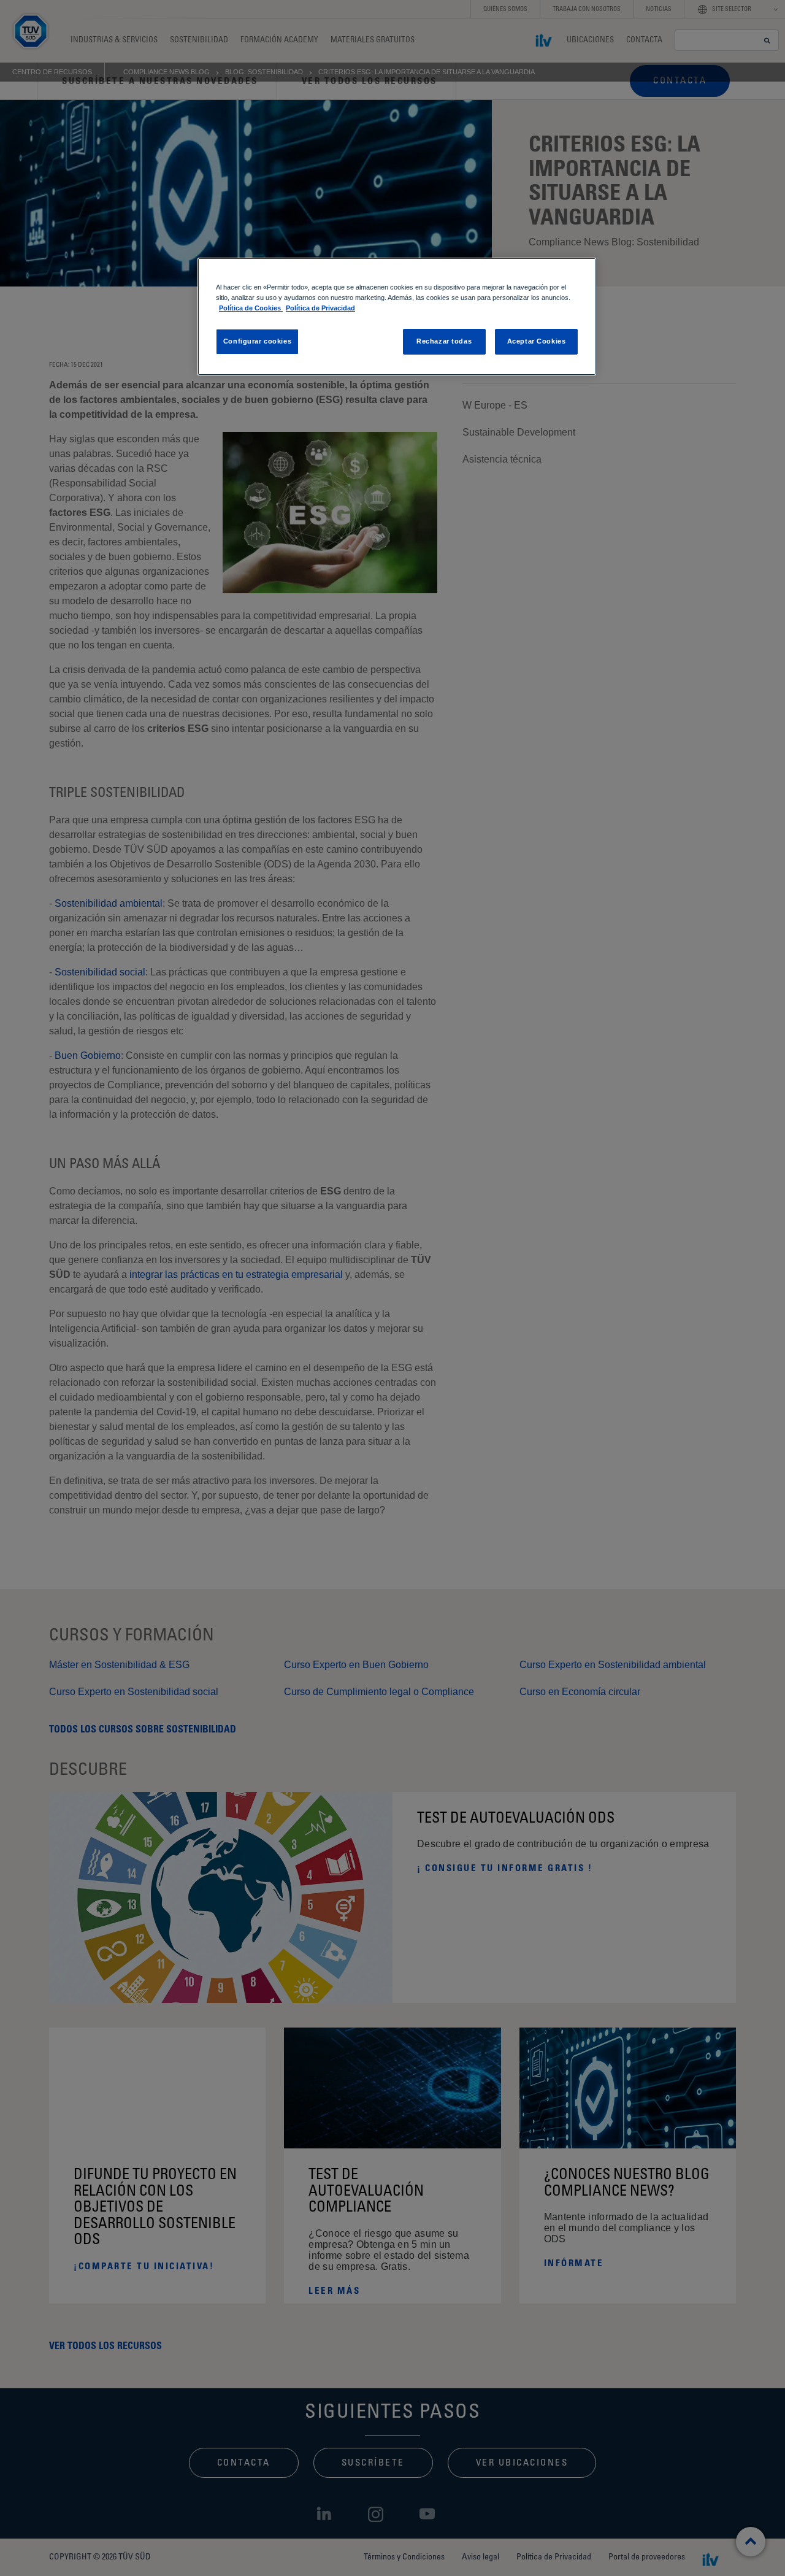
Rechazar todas (444, 341)
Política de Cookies (251, 308)
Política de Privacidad (320, 308)
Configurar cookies (257, 341)
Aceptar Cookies (537, 341)
